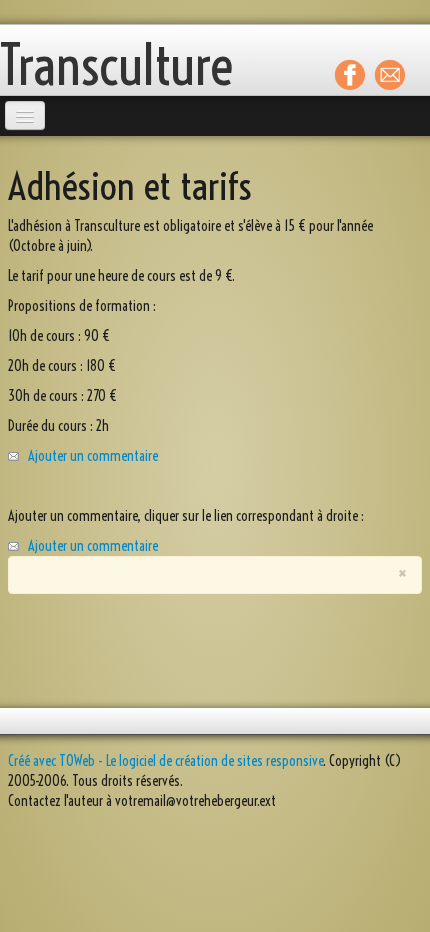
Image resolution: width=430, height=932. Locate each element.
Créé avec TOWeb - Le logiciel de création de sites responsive (165, 761)
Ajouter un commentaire (93, 456)
